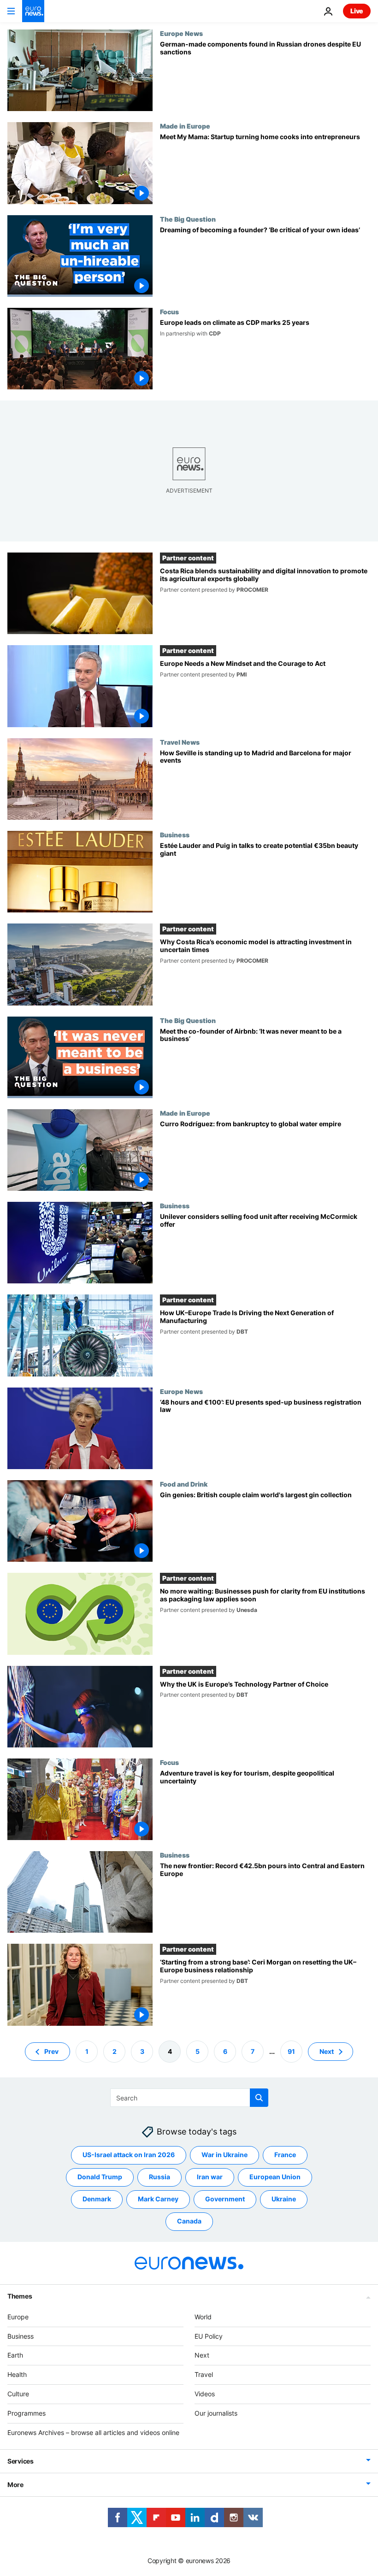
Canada (189, 2221)
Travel (204, 2374)
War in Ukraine (224, 2155)
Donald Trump (100, 2177)
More (15, 2485)
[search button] (259, 2098)
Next (327, 2051)
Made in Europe (185, 126)
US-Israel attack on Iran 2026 (129, 2155)
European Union (275, 2177)
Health (17, 2374)
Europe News (181, 33)
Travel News (180, 742)
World (203, 2316)
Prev (51, 2051)
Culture (18, 2394)
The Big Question (188, 219)
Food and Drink (184, 1484)
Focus (169, 312)
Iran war (210, 2177)
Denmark (97, 2199)
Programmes (27, 2413)
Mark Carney (158, 2199)
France (285, 2155)
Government (225, 2199)
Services (21, 2461)
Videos (205, 2394)
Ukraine (284, 2199)
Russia (159, 2177)
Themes (20, 2296)
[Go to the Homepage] (33, 11)
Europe (18, 2316)
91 (291, 2051)
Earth (15, 2355)
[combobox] (189, 2098)
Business (175, 835)
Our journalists (216, 2413)
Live (357, 11)
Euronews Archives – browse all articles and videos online (93, 2432)
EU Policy (209, 2336)
